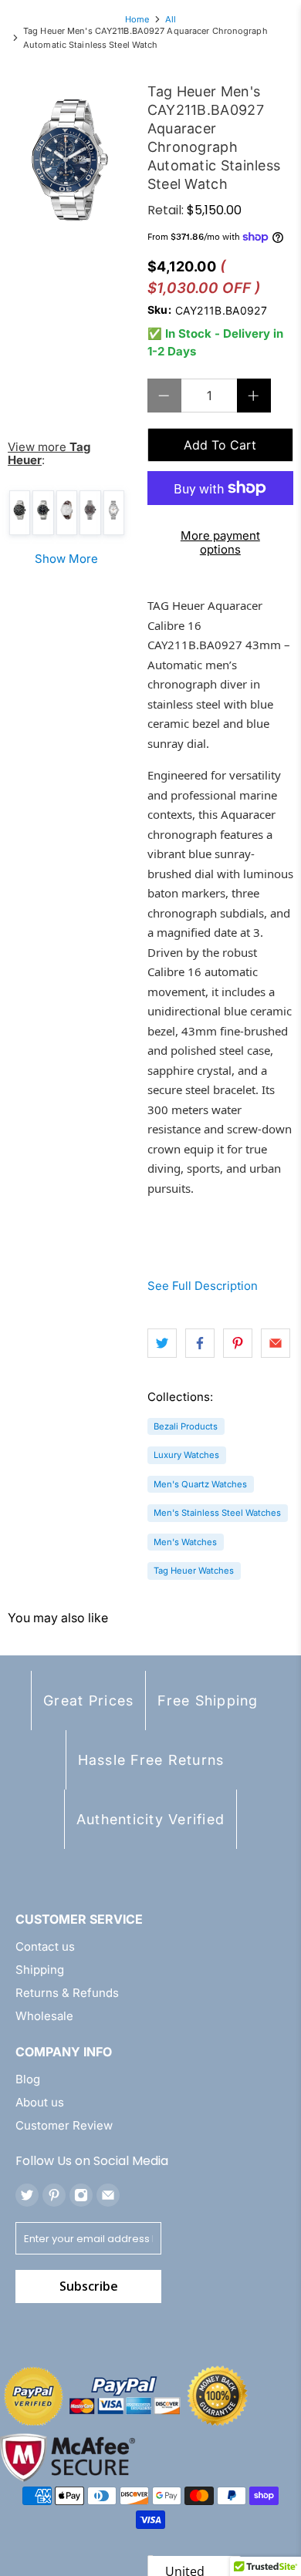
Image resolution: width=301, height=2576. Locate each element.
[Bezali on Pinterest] (54, 2195)
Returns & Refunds (67, 1993)
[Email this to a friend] (276, 1343)
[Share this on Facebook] (200, 1343)
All (171, 20)
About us (40, 2102)
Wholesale (44, 2016)
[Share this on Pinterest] (238, 1343)
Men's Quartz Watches (200, 1484)
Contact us (45, 1946)
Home (137, 20)
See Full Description (203, 1286)
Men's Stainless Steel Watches (217, 1513)
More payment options (220, 542)
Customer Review (64, 2125)
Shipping (40, 1970)
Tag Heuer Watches (194, 1571)
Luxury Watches (186, 1455)
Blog (28, 2079)
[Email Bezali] (108, 2195)
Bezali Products (186, 1426)
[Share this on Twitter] (162, 1343)
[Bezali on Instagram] (81, 2195)
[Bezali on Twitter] (27, 2195)
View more (49, 453)
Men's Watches (185, 1542)
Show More (66, 559)
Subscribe (89, 2286)
